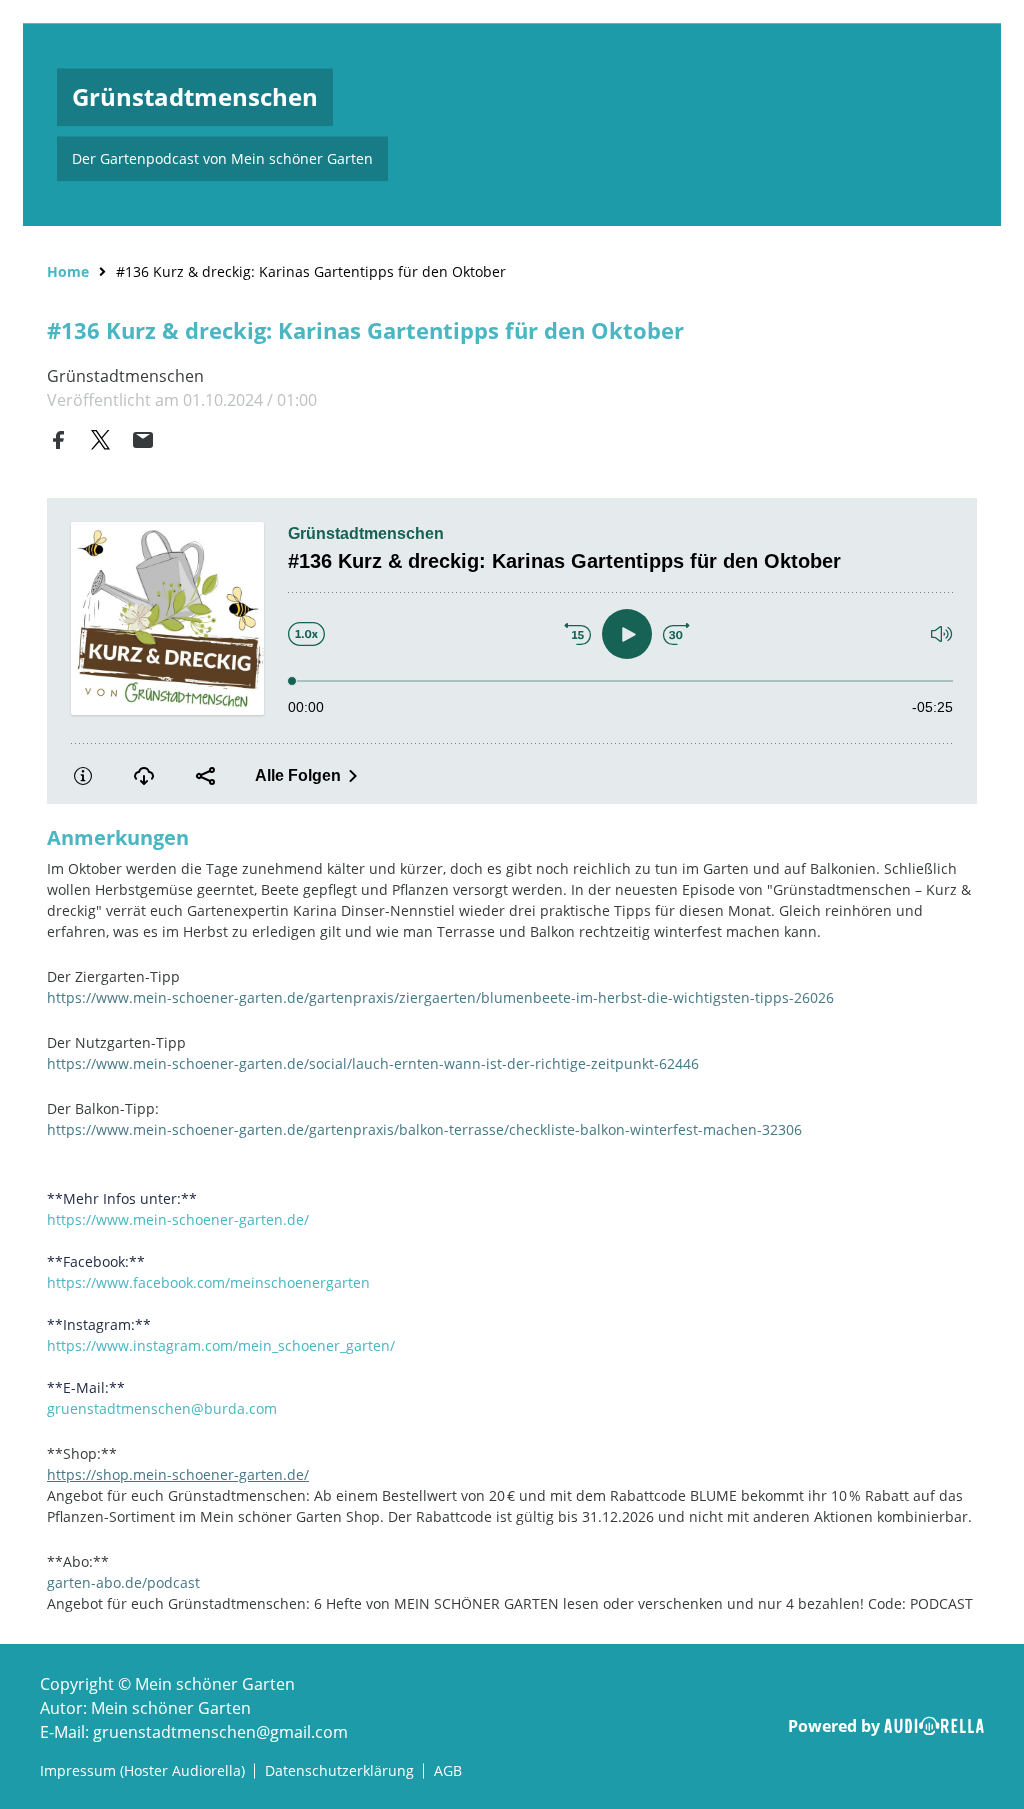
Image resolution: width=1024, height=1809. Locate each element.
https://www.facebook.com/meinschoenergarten (208, 1282)
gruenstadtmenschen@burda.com (162, 1408)
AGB (448, 1770)
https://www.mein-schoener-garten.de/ (178, 1219)
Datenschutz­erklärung (339, 1770)
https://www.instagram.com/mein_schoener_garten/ (221, 1345)
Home (68, 271)
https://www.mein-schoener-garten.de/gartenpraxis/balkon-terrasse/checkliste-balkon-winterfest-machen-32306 (424, 1129)
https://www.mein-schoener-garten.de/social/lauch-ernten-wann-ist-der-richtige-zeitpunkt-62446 (373, 1063)
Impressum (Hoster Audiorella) (142, 1770)
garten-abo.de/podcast (123, 1582)
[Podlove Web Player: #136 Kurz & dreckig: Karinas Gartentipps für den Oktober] (512, 651)
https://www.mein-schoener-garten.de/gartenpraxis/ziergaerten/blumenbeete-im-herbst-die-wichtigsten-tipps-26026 (440, 997)
